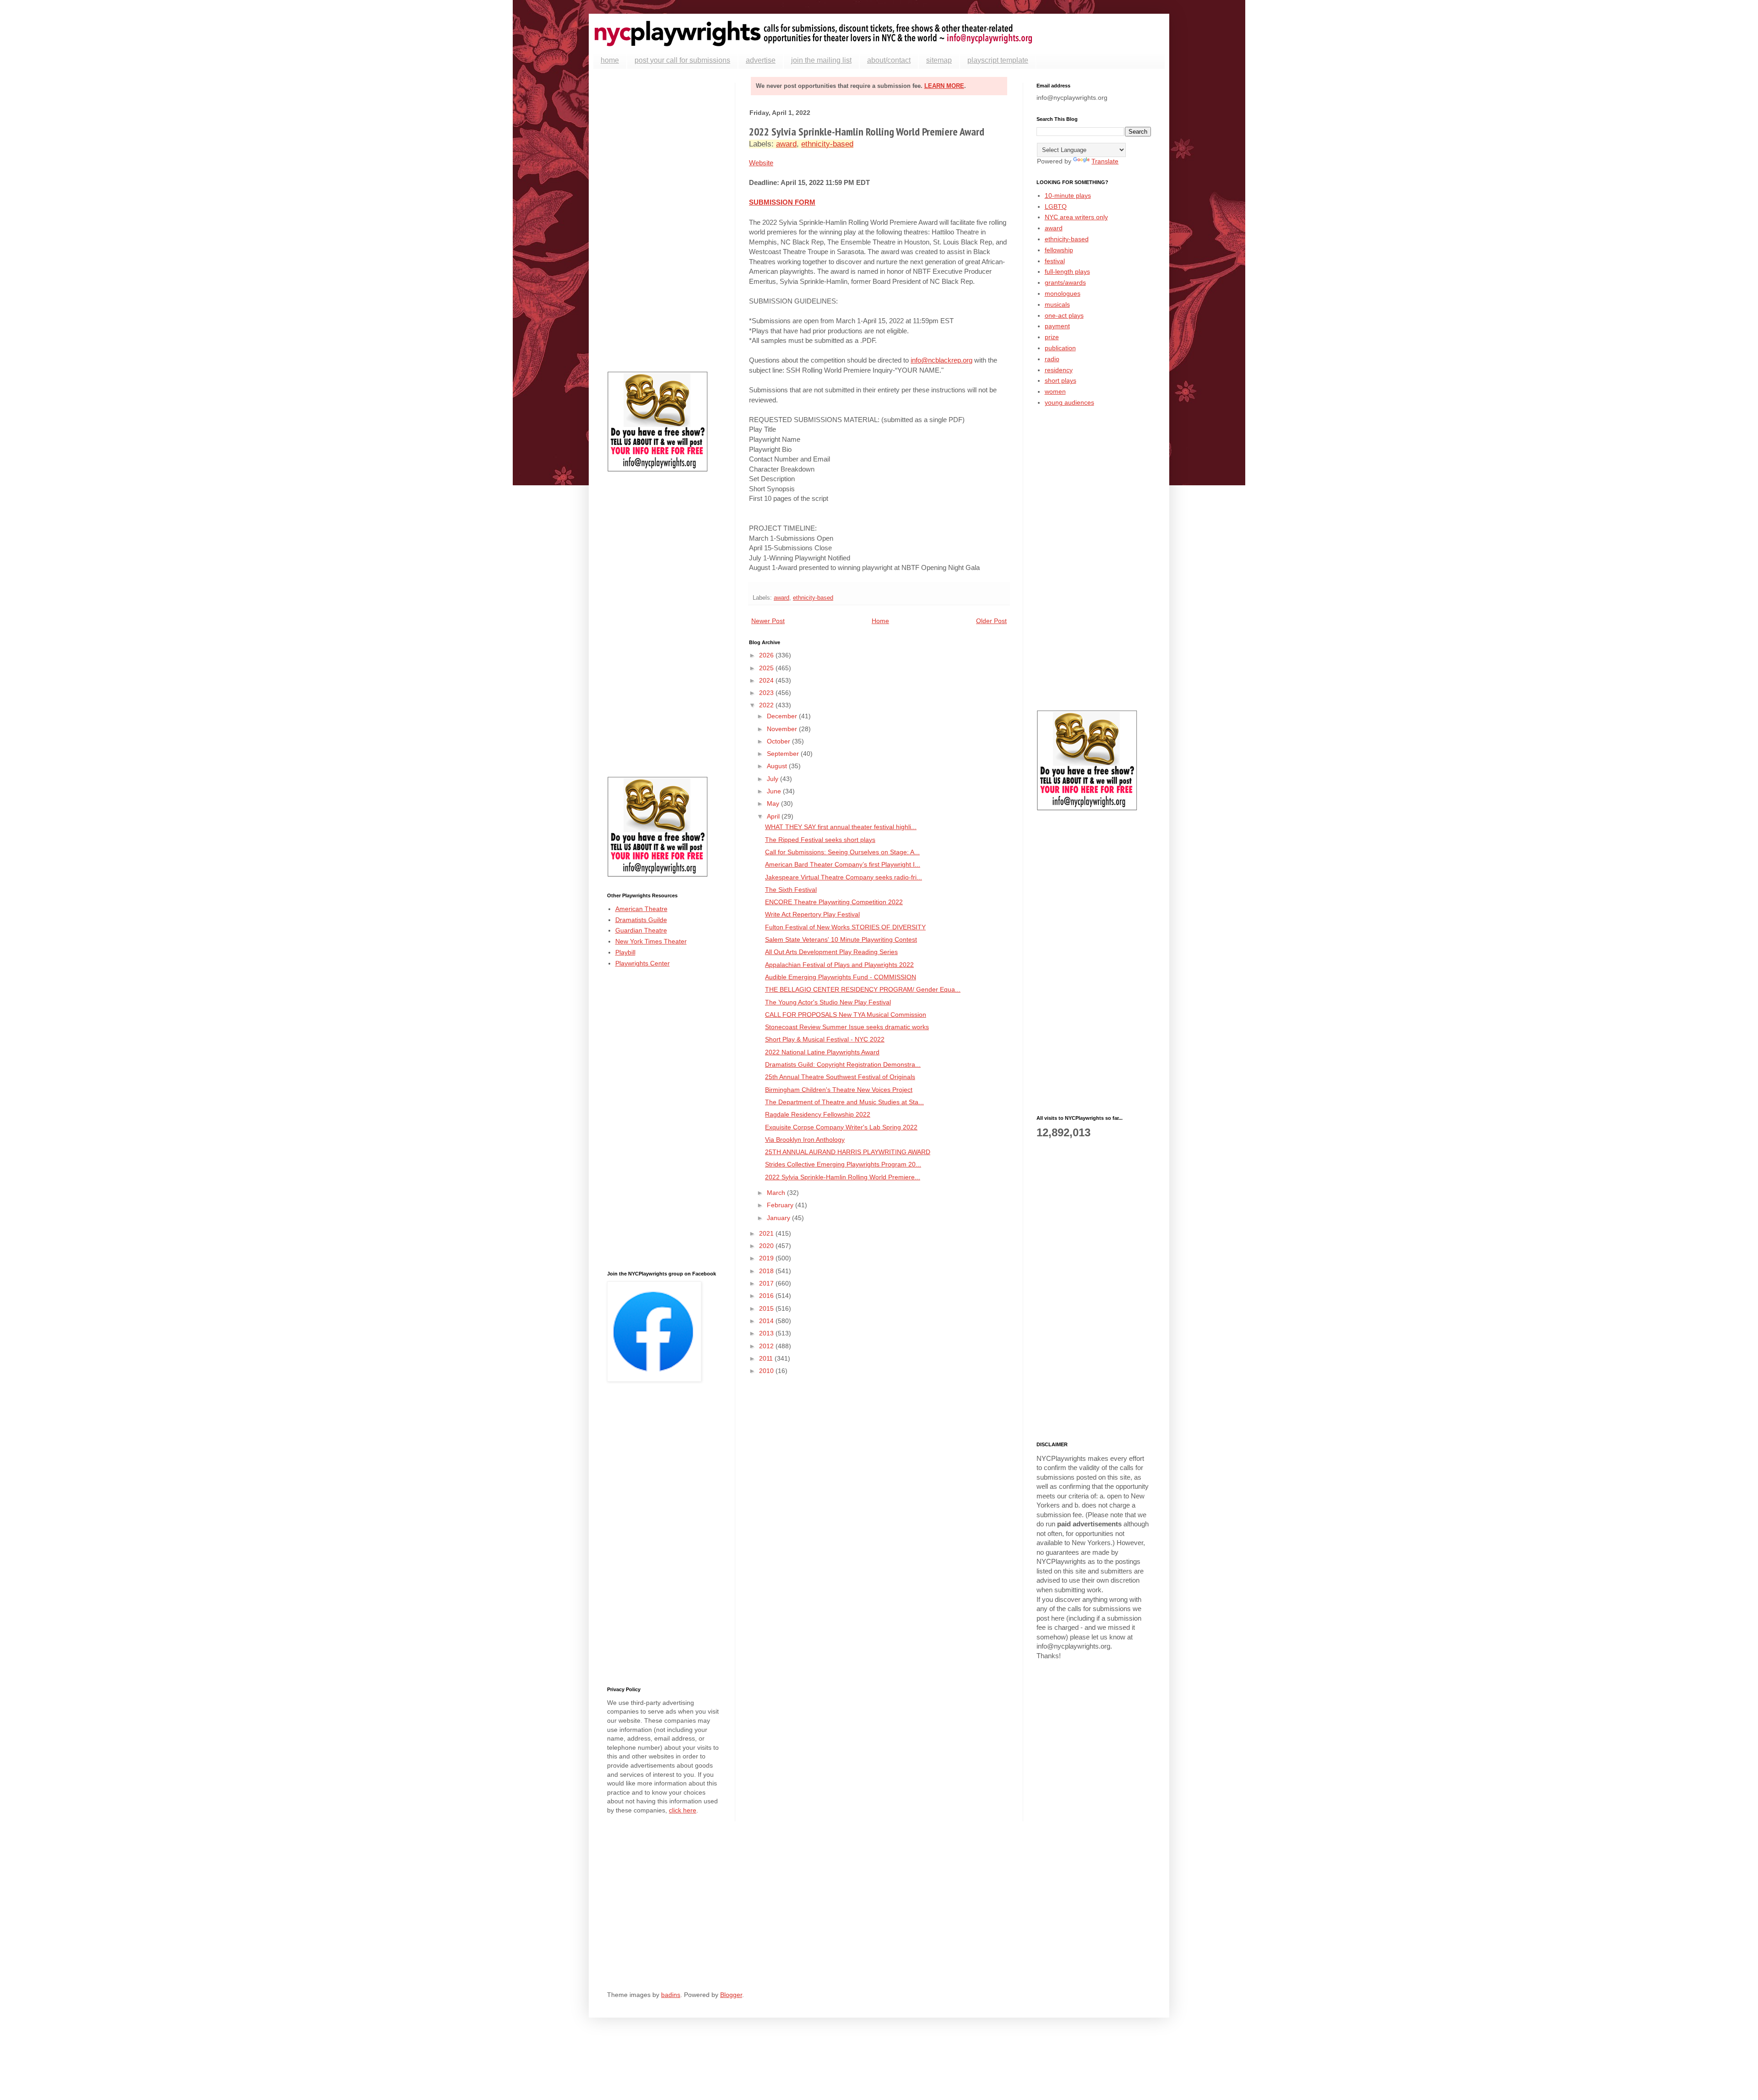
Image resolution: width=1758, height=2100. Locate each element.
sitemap (939, 60)
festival (1055, 261)
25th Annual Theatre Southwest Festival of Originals (840, 1077)
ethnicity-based (827, 144)
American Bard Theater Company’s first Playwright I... (843, 864)
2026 (767, 655)
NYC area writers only (1076, 217)
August (778, 766)
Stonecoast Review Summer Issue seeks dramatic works (847, 1027)
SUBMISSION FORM (782, 202)
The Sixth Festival (791, 890)
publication (1060, 348)
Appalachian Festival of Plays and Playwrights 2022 (839, 965)
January (779, 1218)
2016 (767, 1296)
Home (880, 621)
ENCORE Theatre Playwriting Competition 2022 (834, 902)
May (774, 803)
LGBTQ (1056, 206)
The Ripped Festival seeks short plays (820, 840)
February (781, 1205)
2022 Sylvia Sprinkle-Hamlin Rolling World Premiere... (843, 1177)
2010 (767, 1371)
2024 (767, 680)
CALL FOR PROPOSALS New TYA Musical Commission (846, 1015)
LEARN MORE (944, 86)
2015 (767, 1308)
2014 (767, 1321)
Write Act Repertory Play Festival (812, 914)
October (779, 741)
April (774, 816)
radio (1052, 359)
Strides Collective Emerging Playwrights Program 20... (843, 1164)
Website (761, 163)
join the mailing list (821, 60)
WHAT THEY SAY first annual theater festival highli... (841, 827)
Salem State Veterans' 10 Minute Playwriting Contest (841, 939)
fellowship (1059, 250)
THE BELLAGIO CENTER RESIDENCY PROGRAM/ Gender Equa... (863, 989)
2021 (767, 1233)
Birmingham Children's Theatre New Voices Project (839, 1090)
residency (1059, 370)
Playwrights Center (643, 963)
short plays (1061, 380)
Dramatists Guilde (641, 920)
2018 (767, 1271)
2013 (767, 1333)
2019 (767, 1258)
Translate (1105, 161)
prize (1052, 337)
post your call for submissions (682, 60)
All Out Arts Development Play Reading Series (831, 952)
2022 (767, 705)
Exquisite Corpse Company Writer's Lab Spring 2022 (841, 1127)
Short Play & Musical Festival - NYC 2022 (825, 1039)
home (610, 60)
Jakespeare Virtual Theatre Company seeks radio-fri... (844, 877)
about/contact (889, 60)
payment (1057, 326)
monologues (1063, 293)
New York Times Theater (651, 941)
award (786, 144)
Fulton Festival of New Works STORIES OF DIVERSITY (845, 927)
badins (671, 1995)
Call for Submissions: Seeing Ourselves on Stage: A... (842, 852)
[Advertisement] (664, 220)
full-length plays (1067, 271)
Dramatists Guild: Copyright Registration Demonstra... (843, 1064)
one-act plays (1064, 315)
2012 (767, 1346)
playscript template (998, 60)
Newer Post (768, 621)
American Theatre (641, 909)
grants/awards (1065, 282)
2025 (767, 668)
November (783, 729)
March (777, 1193)
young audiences (1069, 402)
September (784, 754)
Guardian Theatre (641, 930)
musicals (1057, 304)
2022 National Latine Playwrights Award (822, 1052)
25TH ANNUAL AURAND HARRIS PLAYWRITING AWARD (848, 1152)
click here (683, 1810)
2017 (767, 1283)
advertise (761, 60)
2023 (767, 693)
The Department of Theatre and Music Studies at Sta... (844, 1102)
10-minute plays (1068, 195)
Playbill (625, 952)
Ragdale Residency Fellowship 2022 (818, 1114)
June (775, 791)
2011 (767, 1358)
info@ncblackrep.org (941, 360)
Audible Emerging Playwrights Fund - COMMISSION (841, 977)
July (773, 779)
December (783, 716)
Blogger (731, 1995)
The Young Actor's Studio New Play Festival (828, 1002)
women (1055, 391)
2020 (767, 1246)
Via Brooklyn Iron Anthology (805, 1140)
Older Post (991, 621)
